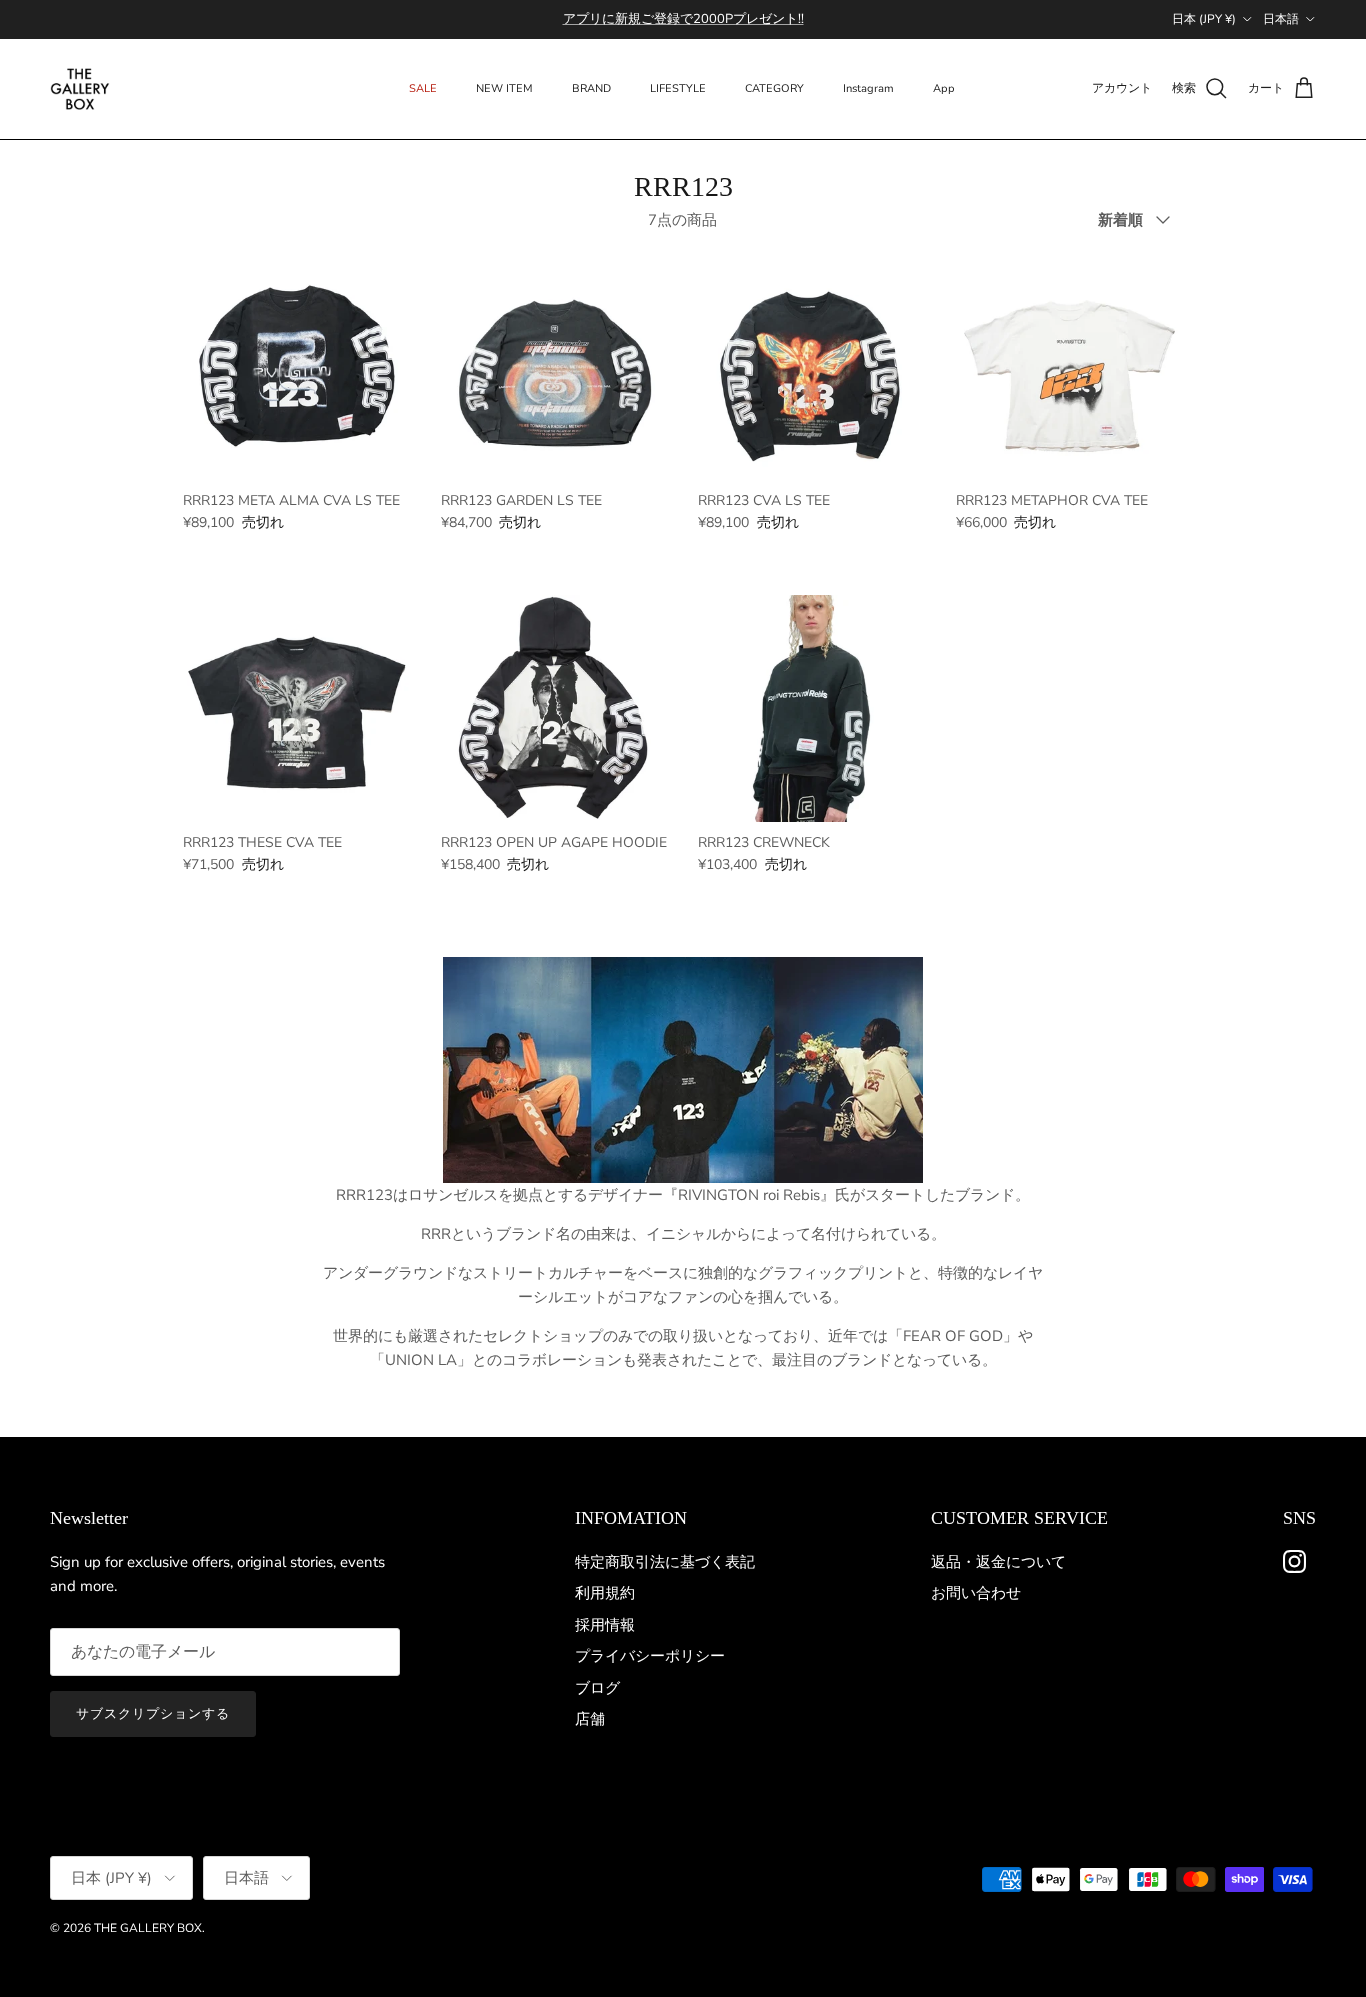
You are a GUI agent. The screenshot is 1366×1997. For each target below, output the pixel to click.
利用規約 (605, 1593)
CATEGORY (774, 88)
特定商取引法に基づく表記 (665, 1562)
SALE (423, 88)
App (944, 88)
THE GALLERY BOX (148, 1928)
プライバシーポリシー (650, 1656)
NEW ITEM (504, 88)
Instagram (868, 88)
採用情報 (605, 1625)
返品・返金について (998, 1562)
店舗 (590, 1719)
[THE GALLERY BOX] (80, 89)
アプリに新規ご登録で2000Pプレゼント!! (683, 19)
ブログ (597, 1688)
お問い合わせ (976, 1593)
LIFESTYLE (678, 88)
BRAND (591, 88)
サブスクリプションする (153, 1714)
